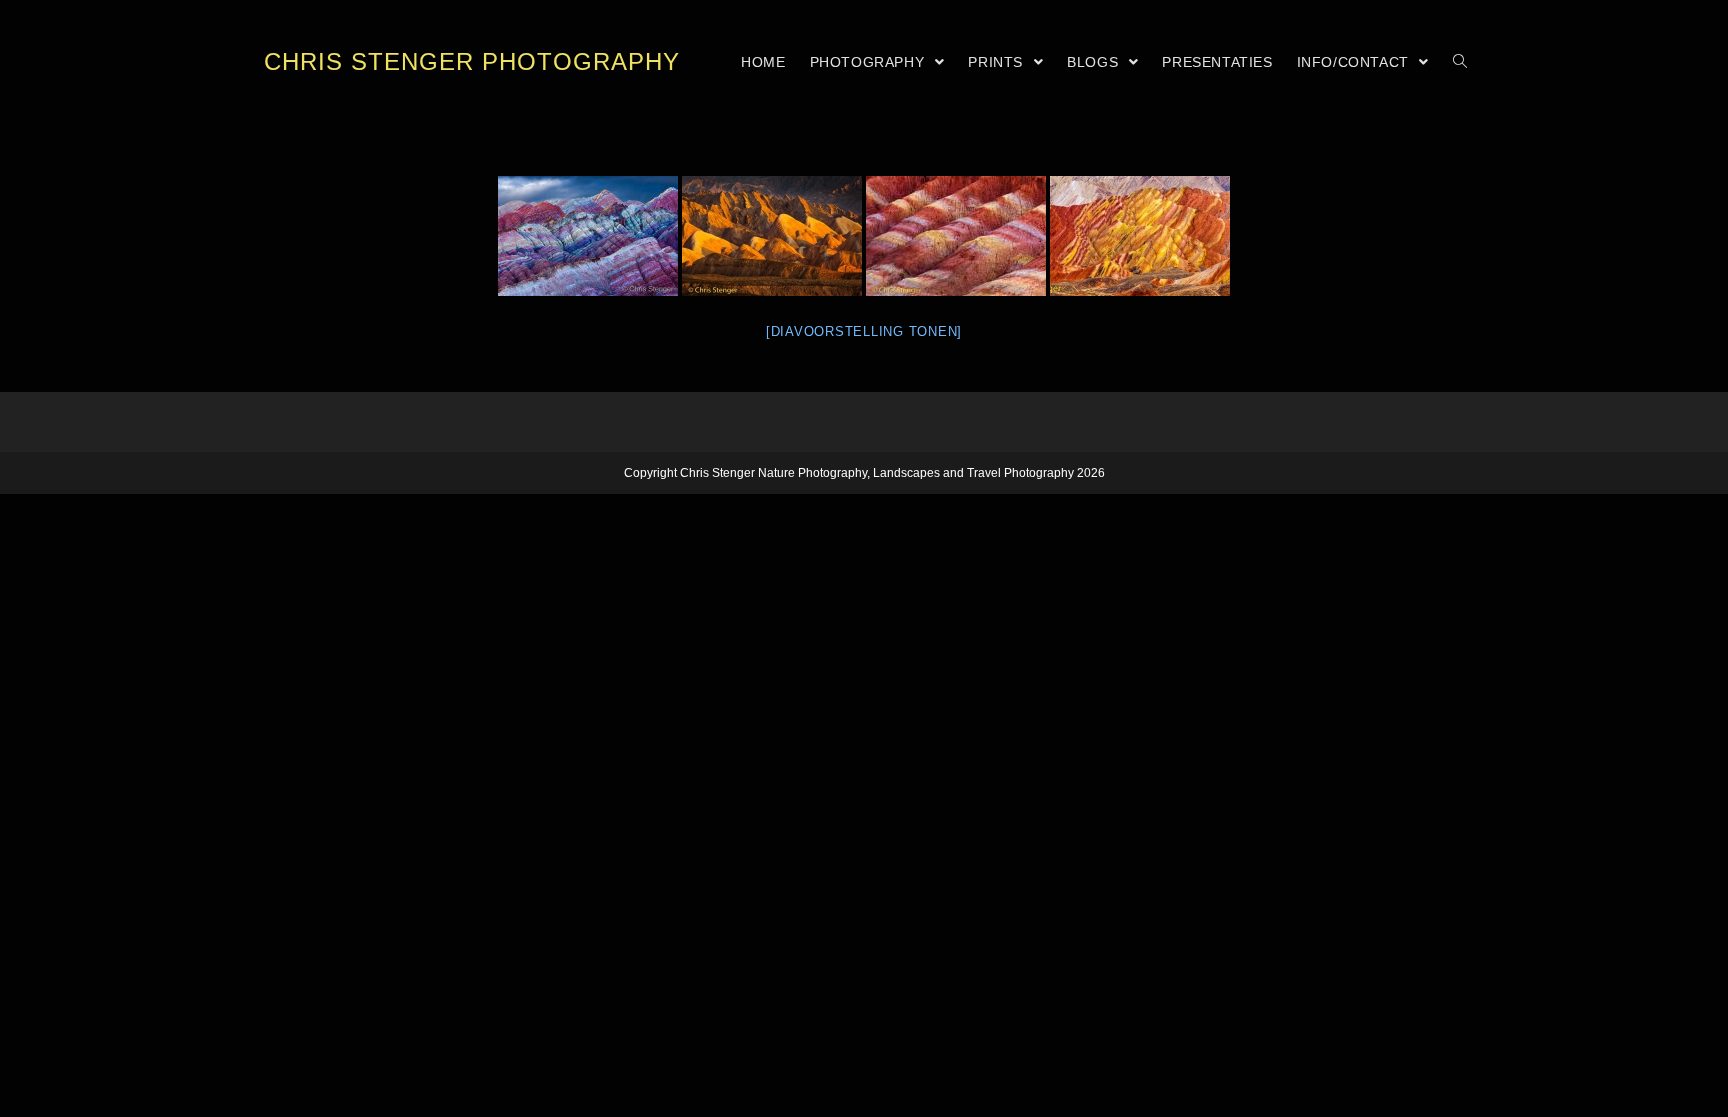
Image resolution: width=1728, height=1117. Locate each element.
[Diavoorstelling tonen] (864, 331)
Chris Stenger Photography (472, 61)
